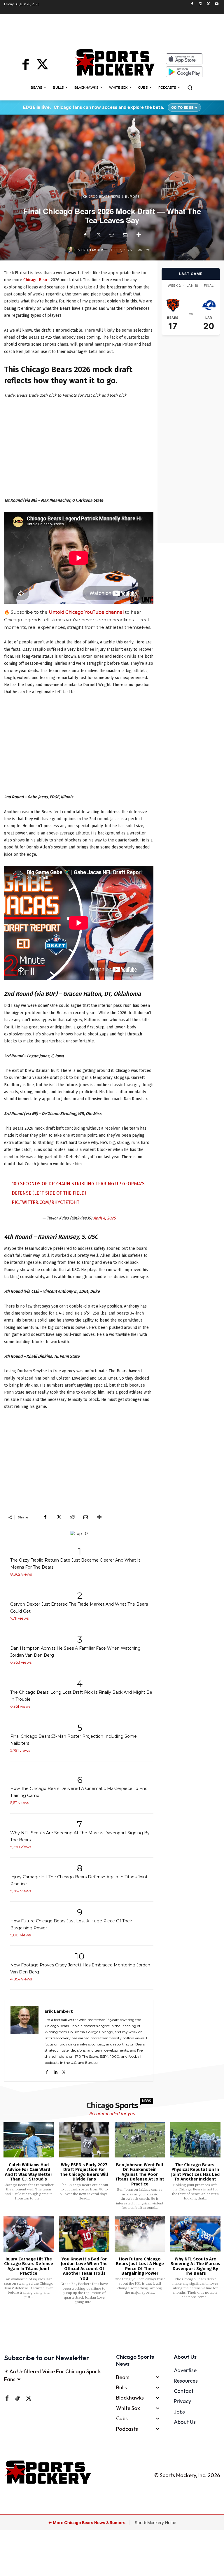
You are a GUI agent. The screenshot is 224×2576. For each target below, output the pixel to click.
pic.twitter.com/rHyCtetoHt (45, 1202)
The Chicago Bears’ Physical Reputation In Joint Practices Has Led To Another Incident (195, 2172)
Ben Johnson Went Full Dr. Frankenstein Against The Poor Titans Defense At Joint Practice (140, 2174)
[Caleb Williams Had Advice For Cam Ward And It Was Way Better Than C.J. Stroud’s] (29, 2140)
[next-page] (119, 2320)
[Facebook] (192, 4)
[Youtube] (217, 4)
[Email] (125, 235)
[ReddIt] (112, 235)
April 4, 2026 (104, 1218)
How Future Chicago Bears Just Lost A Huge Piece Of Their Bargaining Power (140, 2266)
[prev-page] (103, 2320)
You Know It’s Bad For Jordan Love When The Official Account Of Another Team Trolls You (84, 2269)
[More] (139, 235)
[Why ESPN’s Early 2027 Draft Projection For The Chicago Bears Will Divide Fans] (84, 2140)
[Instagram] (201, 4)
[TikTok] (17, 2398)
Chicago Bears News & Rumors (111, 197)
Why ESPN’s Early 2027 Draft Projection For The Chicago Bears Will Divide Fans (84, 2172)
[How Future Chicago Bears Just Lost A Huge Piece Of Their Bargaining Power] (140, 2234)
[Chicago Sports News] (115, 62)
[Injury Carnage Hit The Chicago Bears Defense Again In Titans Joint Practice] (29, 2234)
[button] (190, 88)
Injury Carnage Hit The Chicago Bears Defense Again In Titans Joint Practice (29, 2266)
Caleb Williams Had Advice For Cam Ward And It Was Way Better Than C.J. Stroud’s (29, 2172)
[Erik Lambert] (72, 250)
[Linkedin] (55, 2071)
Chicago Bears (36, 280)
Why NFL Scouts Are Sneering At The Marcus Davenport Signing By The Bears (195, 2266)
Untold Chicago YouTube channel (86, 612)
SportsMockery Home (155, 2522)
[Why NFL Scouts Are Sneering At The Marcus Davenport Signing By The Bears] (195, 2234)
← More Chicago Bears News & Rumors (87, 2522)
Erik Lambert (93, 250)
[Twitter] (208, 4)
